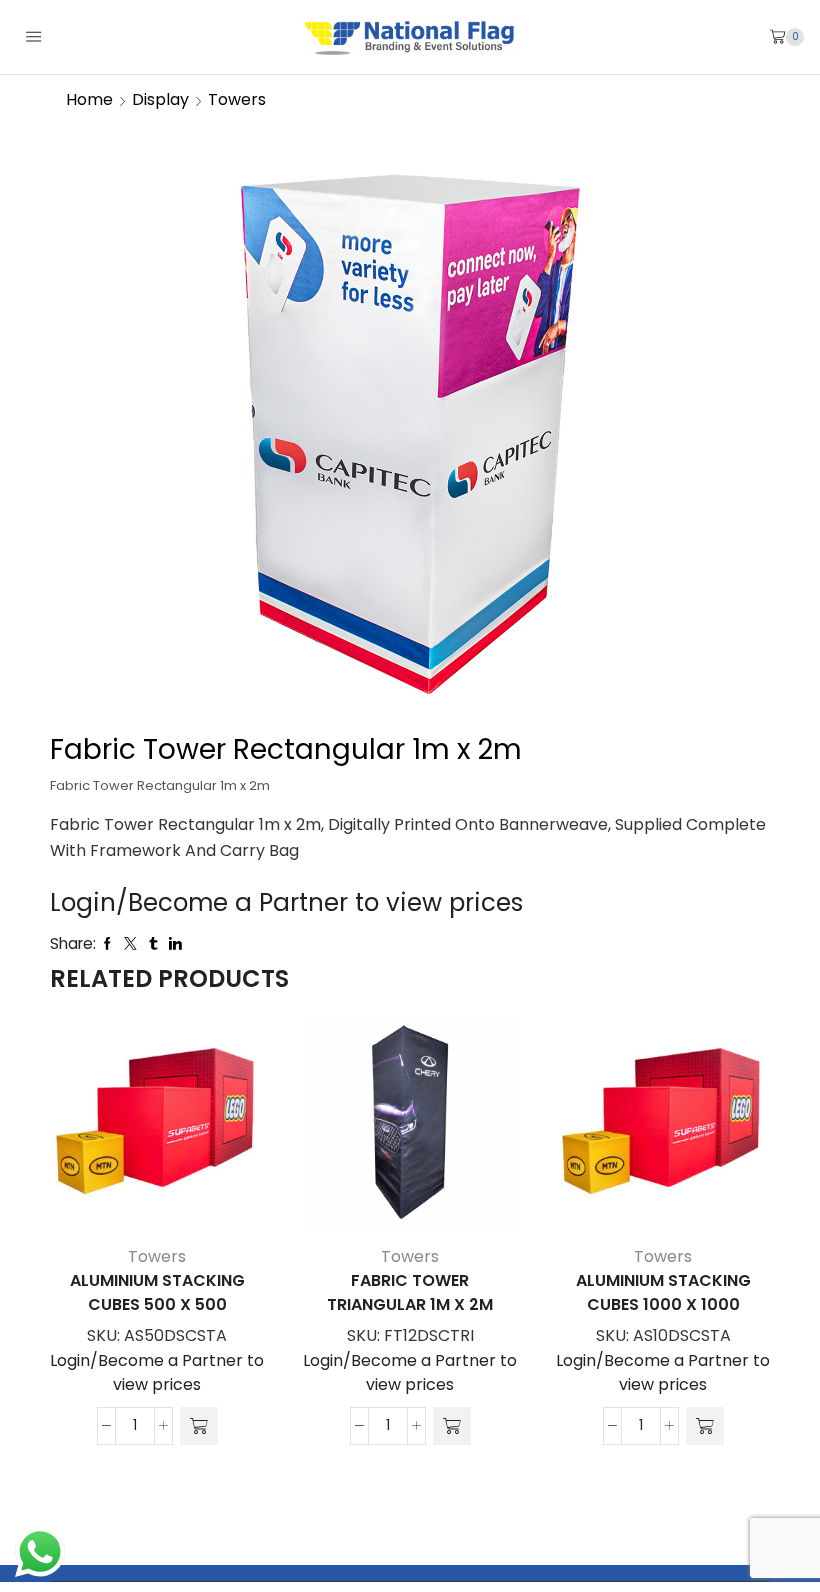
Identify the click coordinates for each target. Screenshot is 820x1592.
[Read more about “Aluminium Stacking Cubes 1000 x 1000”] (705, 1426)
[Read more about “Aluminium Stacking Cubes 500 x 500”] (199, 1426)
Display (160, 99)
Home (89, 99)
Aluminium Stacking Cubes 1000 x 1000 (663, 1292)
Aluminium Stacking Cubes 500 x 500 (157, 1292)
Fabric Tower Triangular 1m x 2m (410, 1292)
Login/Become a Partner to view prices (286, 902)
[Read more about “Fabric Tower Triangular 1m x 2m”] (452, 1426)
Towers (237, 99)
